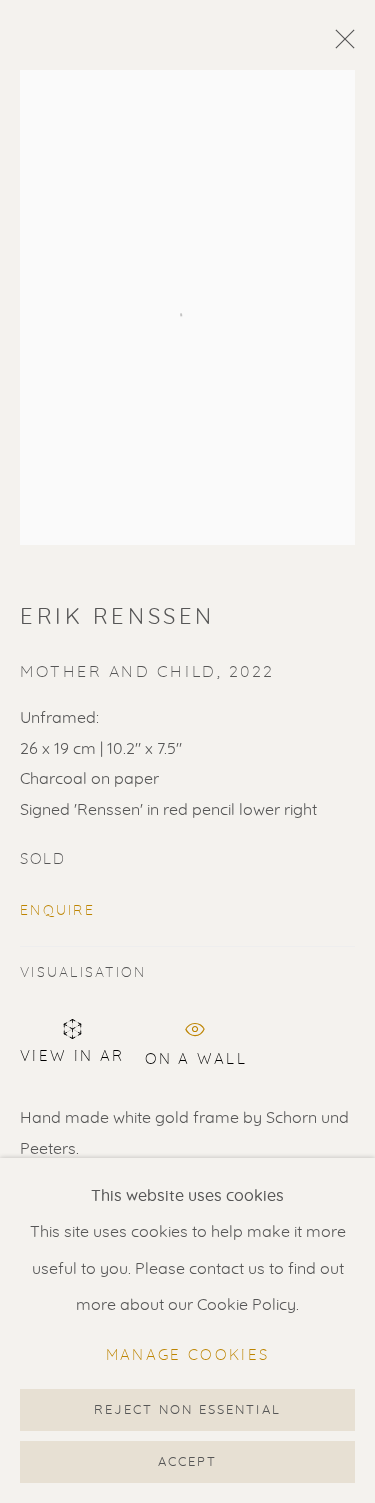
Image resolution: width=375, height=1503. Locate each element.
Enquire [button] (57, 911)
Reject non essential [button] (187, 1410)
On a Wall (196, 1056)
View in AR (72, 1056)
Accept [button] (187, 1462)
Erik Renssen (117, 617)
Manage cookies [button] (188, 1355)
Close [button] (340, 45)
